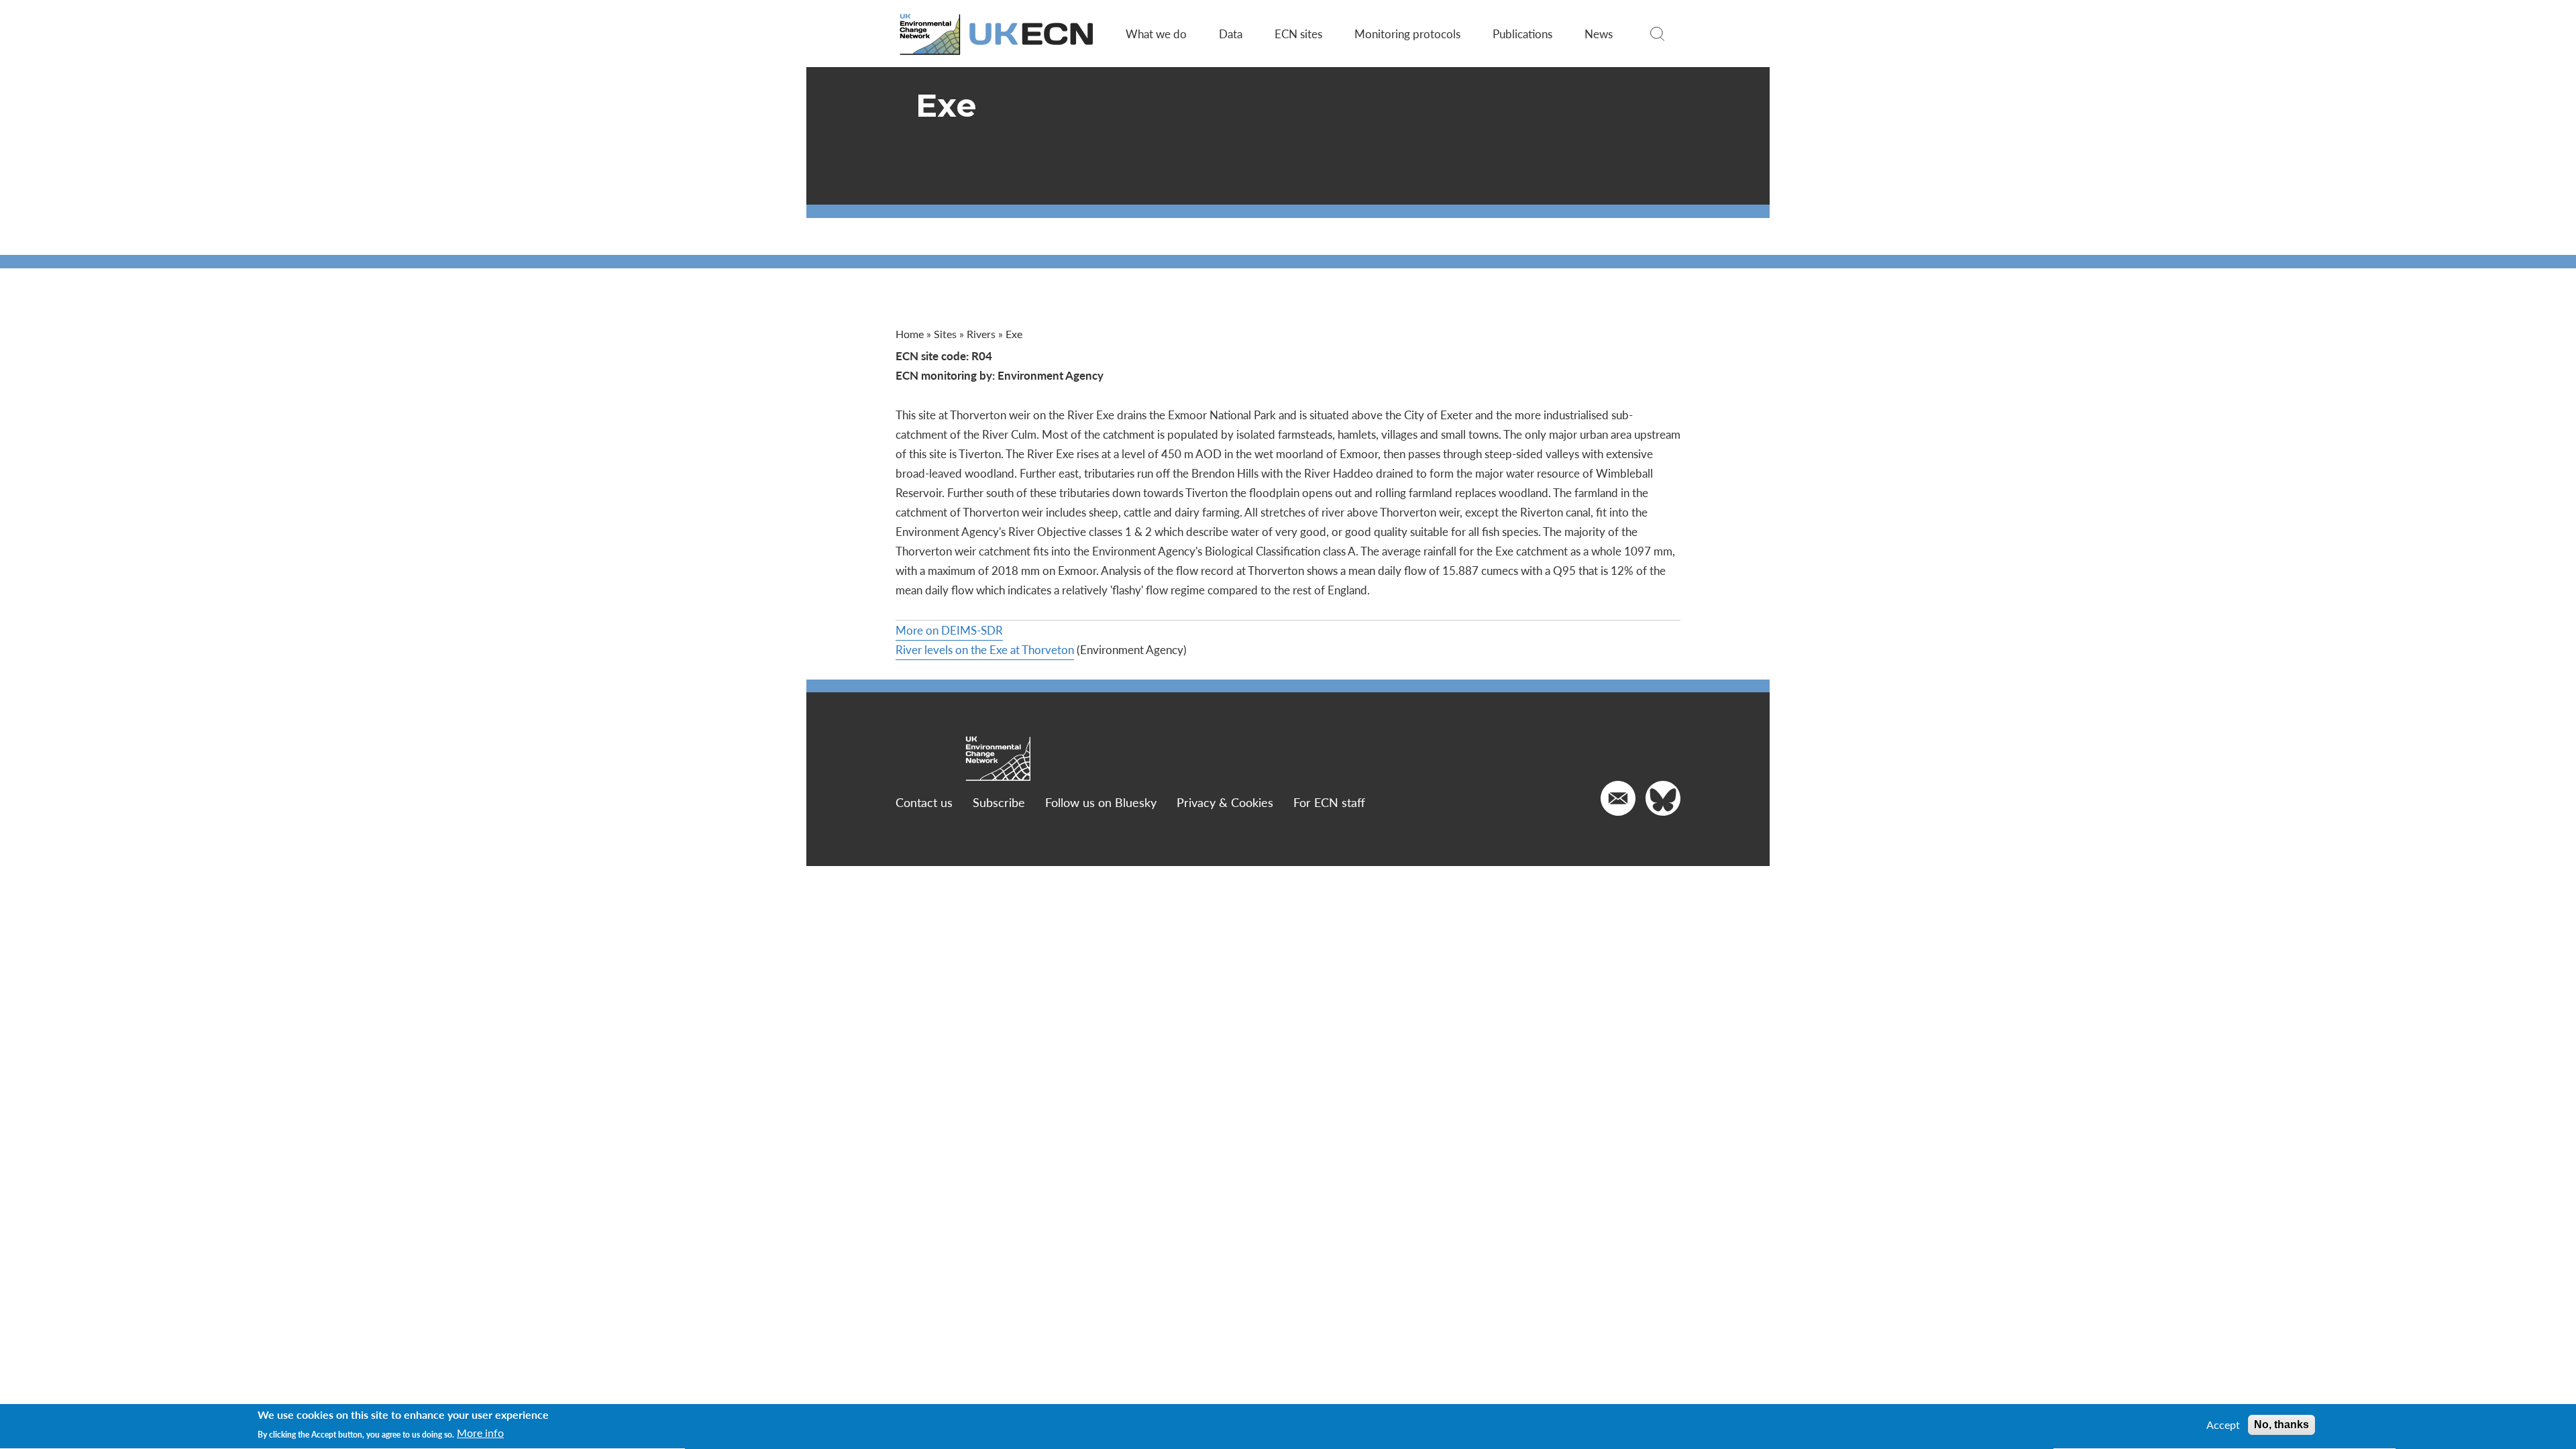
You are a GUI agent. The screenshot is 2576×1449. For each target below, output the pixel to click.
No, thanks (2282, 1425)
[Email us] (1618, 798)
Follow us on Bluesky (1101, 802)
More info (480, 1434)
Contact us (924, 802)
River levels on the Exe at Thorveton (985, 649)
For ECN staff (1329, 802)
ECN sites (1298, 34)
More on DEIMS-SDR (949, 630)
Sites (945, 334)
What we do (1156, 34)
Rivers (981, 334)
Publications (1522, 34)
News (1599, 34)
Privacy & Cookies (1225, 802)
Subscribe (999, 802)
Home (910, 334)
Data (1231, 34)
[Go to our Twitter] (1663, 798)
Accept (2223, 1425)
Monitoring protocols (1407, 34)
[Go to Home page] (998, 34)
